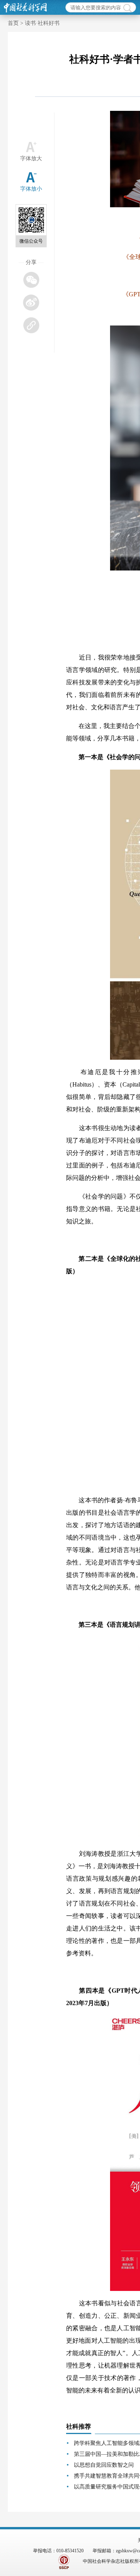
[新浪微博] (31, 302)
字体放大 (31, 158)
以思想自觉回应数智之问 (104, 2465)
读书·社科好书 (42, 23)
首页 (13, 23)
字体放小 (31, 189)
